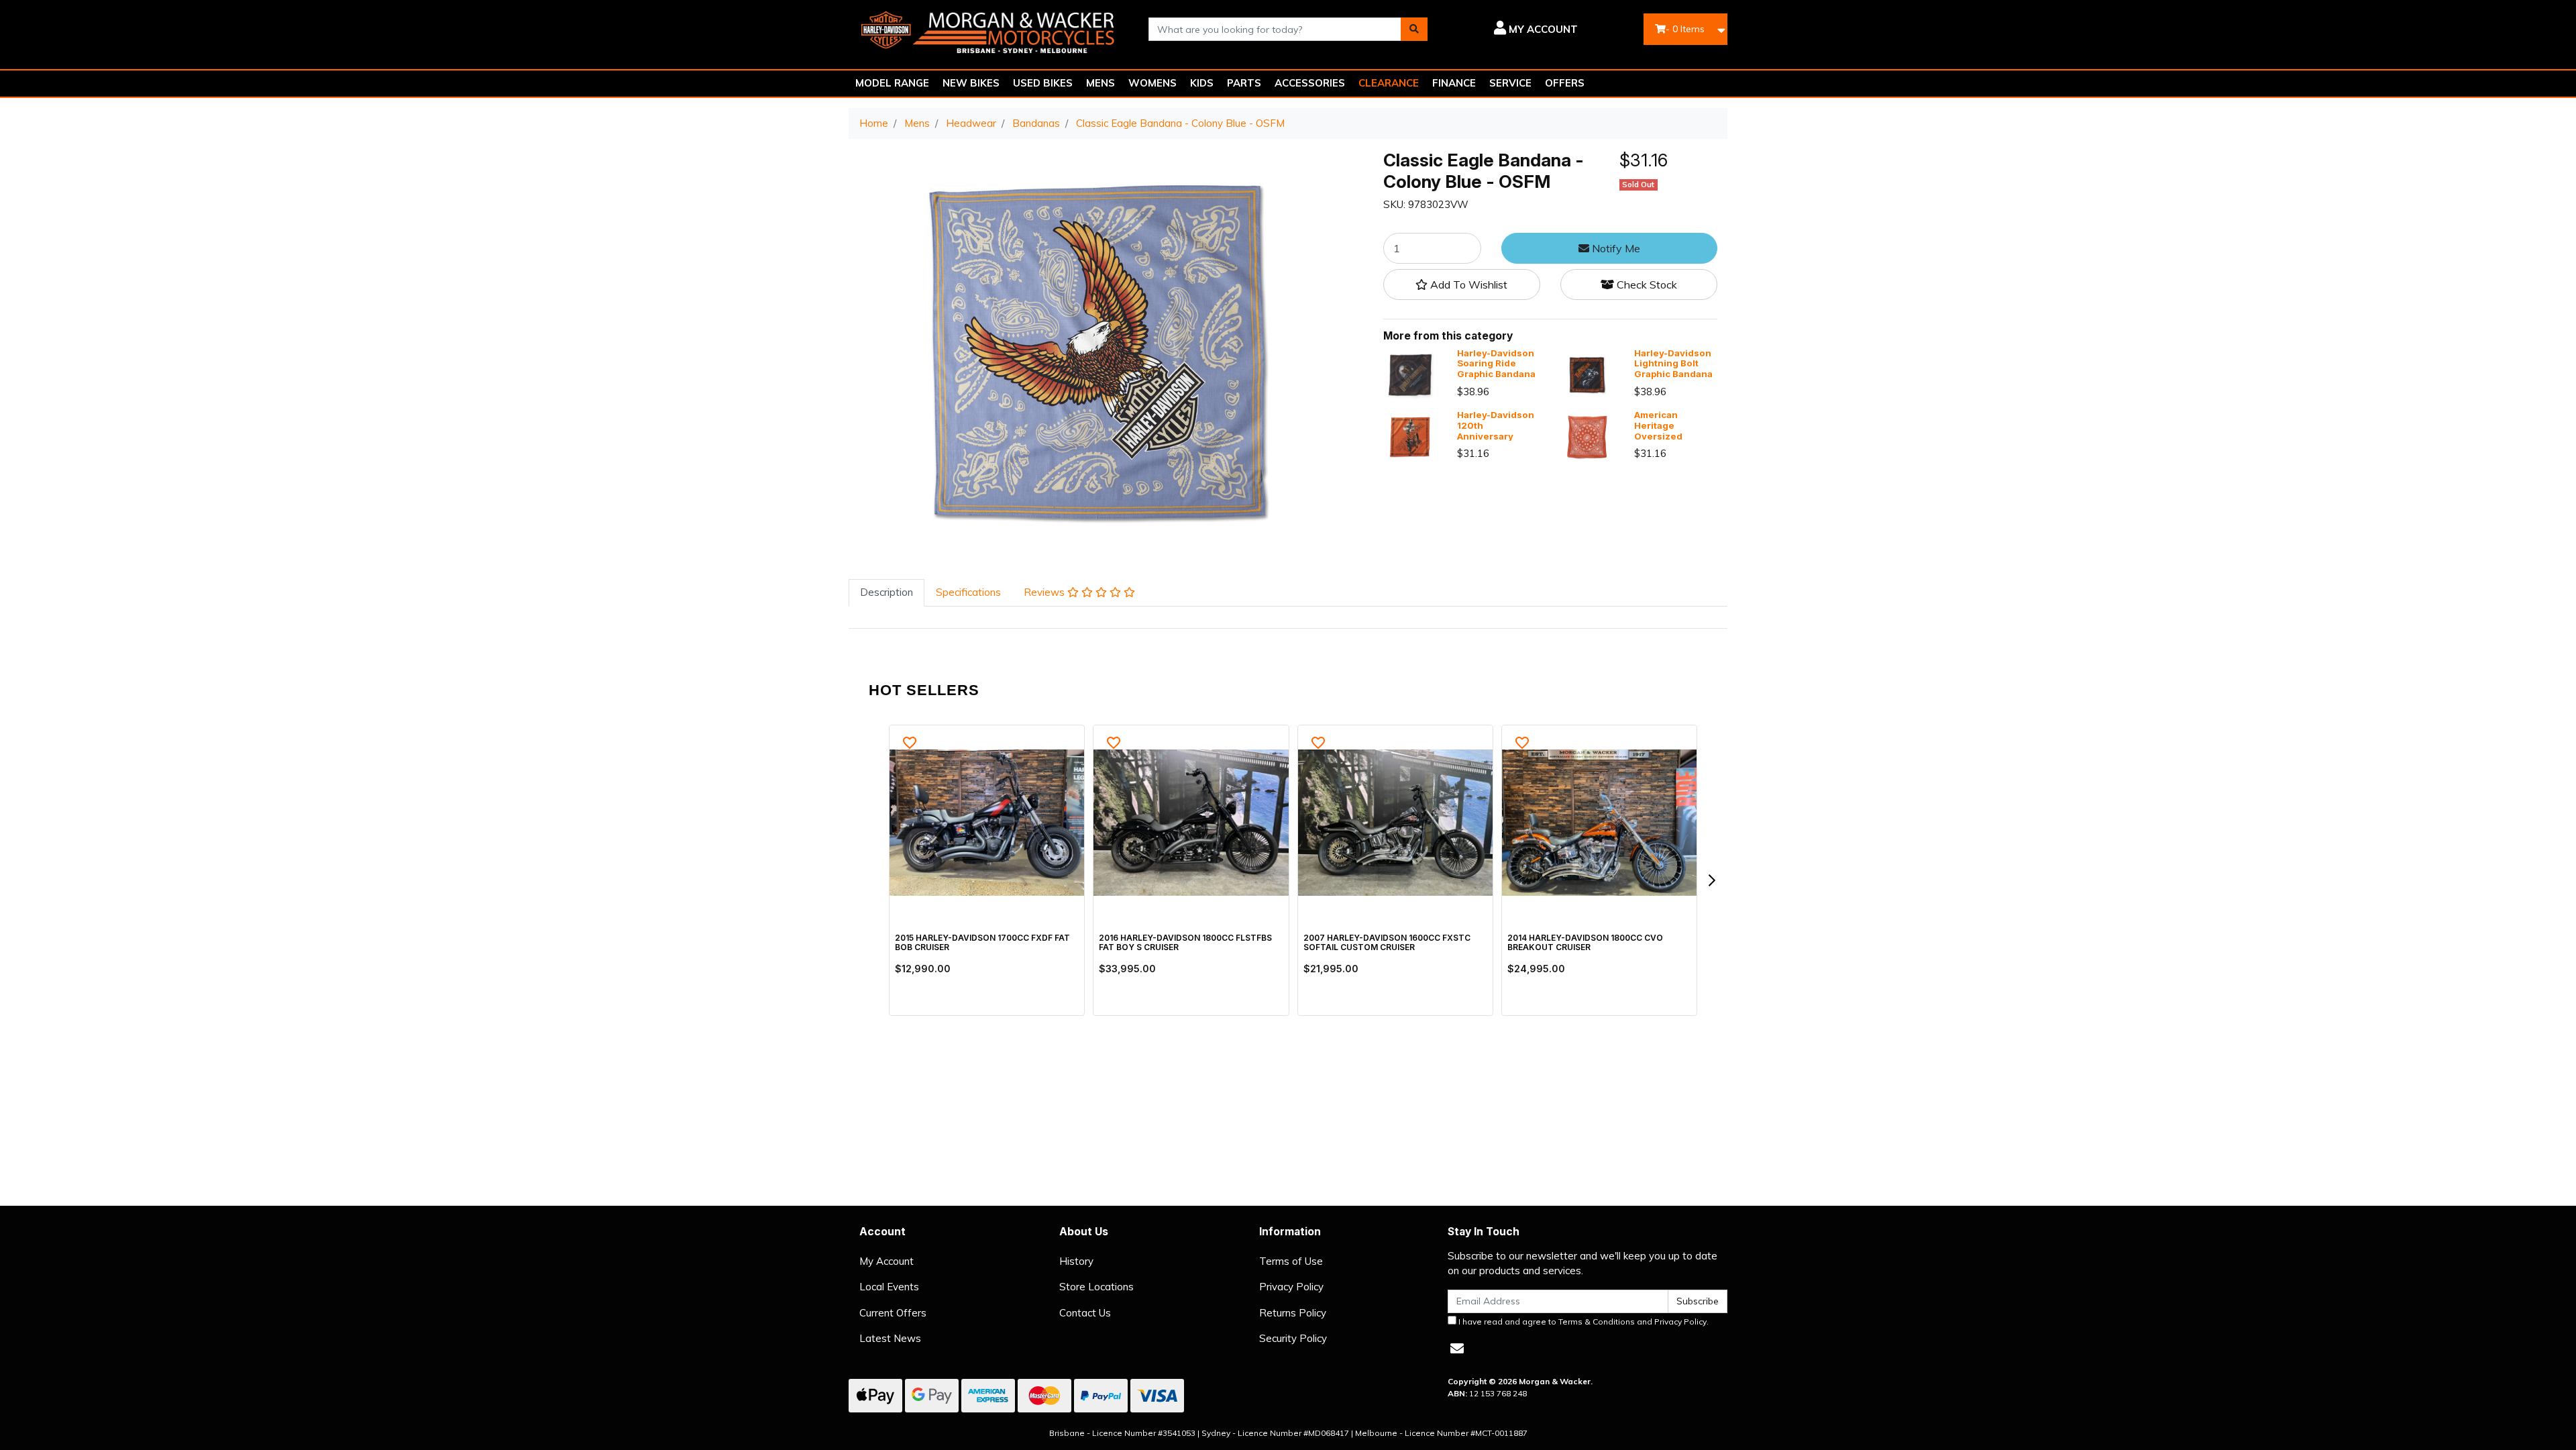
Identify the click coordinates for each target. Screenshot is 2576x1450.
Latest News (890, 1338)
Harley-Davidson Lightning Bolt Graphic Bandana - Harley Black (1673, 369)
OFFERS (1565, 83)
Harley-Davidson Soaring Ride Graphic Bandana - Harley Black (1496, 369)
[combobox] (1275, 29)
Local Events (889, 1287)
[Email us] (1457, 1348)
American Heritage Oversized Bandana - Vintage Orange (1671, 436)
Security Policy (1293, 1338)
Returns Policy (1293, 1313)
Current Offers (893, 1313)
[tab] (887, 593)
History (1076, 1261)
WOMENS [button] (1152, 83)
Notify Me (1615, 248)
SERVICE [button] (1510, 83)
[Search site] (1414, 29)
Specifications (968, 592)
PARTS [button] (1244, 83)
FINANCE (1454, 83)
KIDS (1202, 83)
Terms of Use (1291, 1261)
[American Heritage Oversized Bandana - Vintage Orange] (1587, 436)
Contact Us (1085, 1313)
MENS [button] (1101, 83)
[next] (1711, 880)
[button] (1512, 30)
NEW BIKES (971, 83)
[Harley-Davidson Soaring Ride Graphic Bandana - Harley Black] (1410, 374)
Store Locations (1096, 1287)
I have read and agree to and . (1582, 1322)
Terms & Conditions (1597, 1322)
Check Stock (1646, 284)
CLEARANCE (1389, 83)
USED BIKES (1043, 83)
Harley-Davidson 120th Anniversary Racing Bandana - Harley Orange (1497, 436)
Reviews (1045, 592)
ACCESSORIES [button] (1310, 83)
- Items (1685, 29)
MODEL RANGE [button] (892, 83)
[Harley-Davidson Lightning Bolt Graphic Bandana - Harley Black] (1587, 374)
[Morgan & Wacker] (988, 28)
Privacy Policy (1291, 1287)
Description (887, 592)
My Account (887, 1261)
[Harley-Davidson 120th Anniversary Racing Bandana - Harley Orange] (1410, 436)
